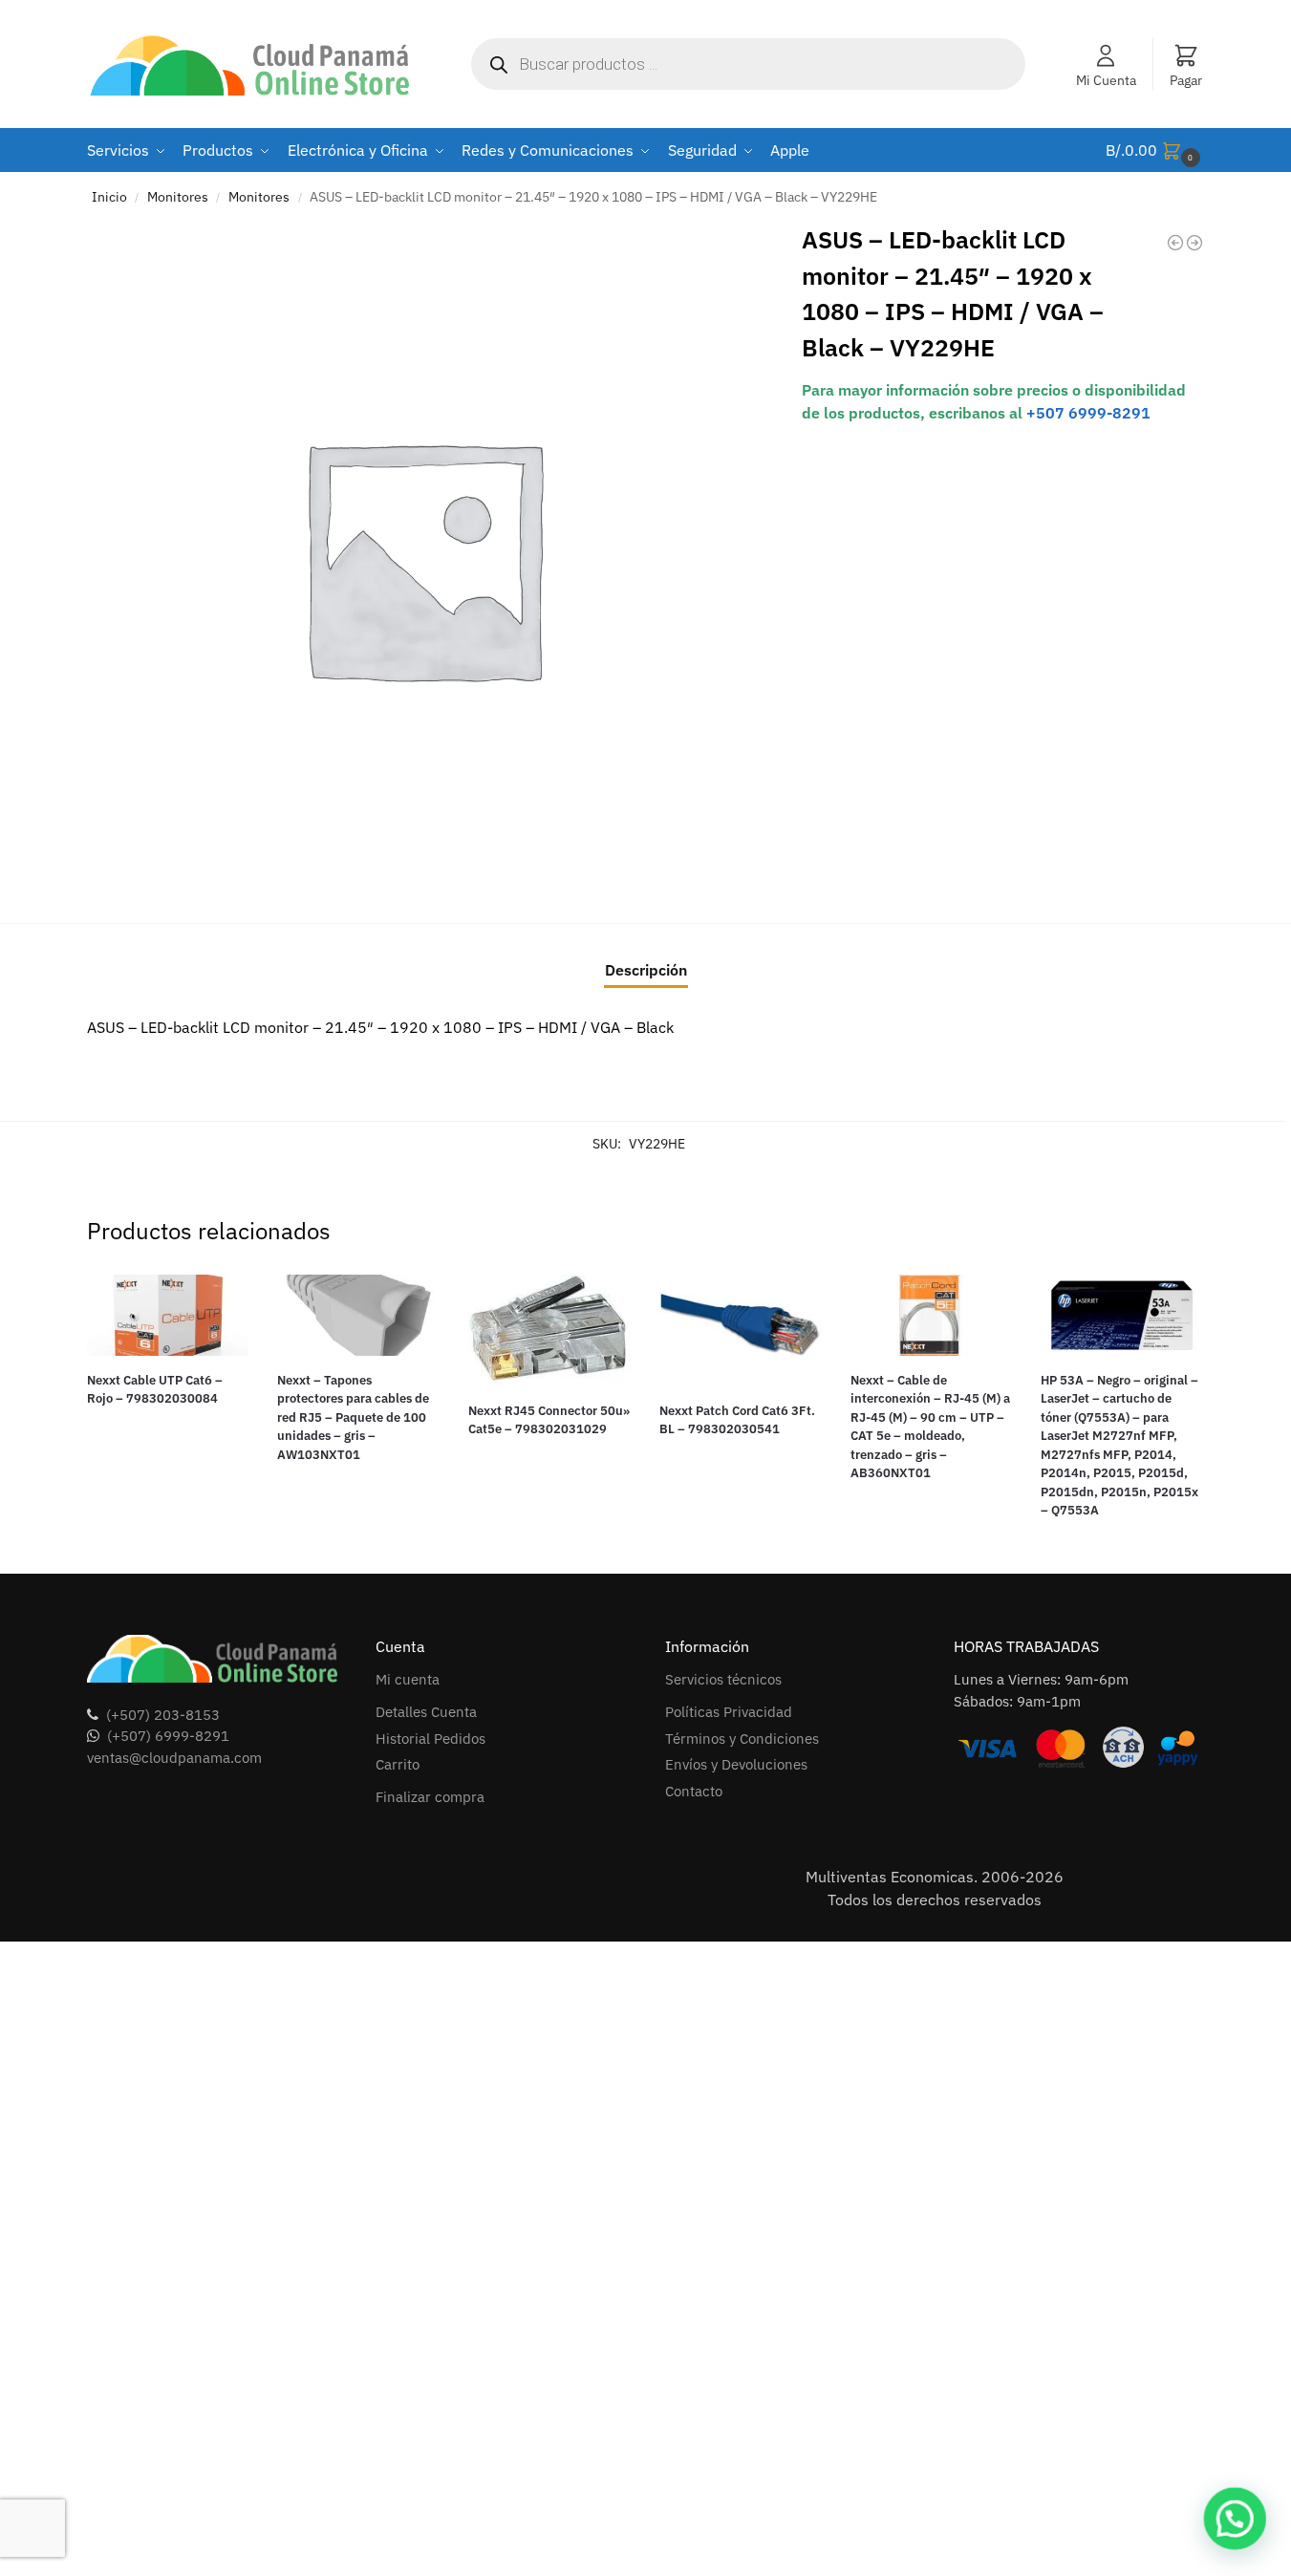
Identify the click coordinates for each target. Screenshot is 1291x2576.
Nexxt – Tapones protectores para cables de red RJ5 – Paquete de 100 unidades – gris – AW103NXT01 (353, 1417)
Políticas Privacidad (729, 1712)
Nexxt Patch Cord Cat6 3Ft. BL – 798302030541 (737, 1420)
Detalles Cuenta (426, 1712)
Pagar (1186, 80)
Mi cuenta (408, 1679)
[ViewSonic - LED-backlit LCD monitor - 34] (1194, 243)
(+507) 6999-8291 (168, 1736)
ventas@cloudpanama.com (174, 1758)
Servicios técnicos (723, 1679)
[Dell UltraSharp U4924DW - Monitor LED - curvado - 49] (1175, 243)
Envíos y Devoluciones (736, 1764)
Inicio (109, 197)
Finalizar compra (430, 1797)
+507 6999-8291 (1088, 413)
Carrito (398, 1764)
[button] (1155, 150)
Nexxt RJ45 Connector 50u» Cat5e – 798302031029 (549, 1420)
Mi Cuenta (1106, 80)
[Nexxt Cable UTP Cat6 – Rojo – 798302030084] (168, 1315)
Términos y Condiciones (742, 1739)
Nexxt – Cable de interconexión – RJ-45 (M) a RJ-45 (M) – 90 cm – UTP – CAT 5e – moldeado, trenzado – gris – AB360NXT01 (930, 1427)
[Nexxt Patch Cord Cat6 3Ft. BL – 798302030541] (741, 1331)
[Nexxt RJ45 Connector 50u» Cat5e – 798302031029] (549, 1331)
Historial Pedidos (430, 1739)
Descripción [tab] (646, 970)
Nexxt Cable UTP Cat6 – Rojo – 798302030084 (155, 1390)
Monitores (178, 197)
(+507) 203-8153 (163, 1715)
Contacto (694, 1791)
